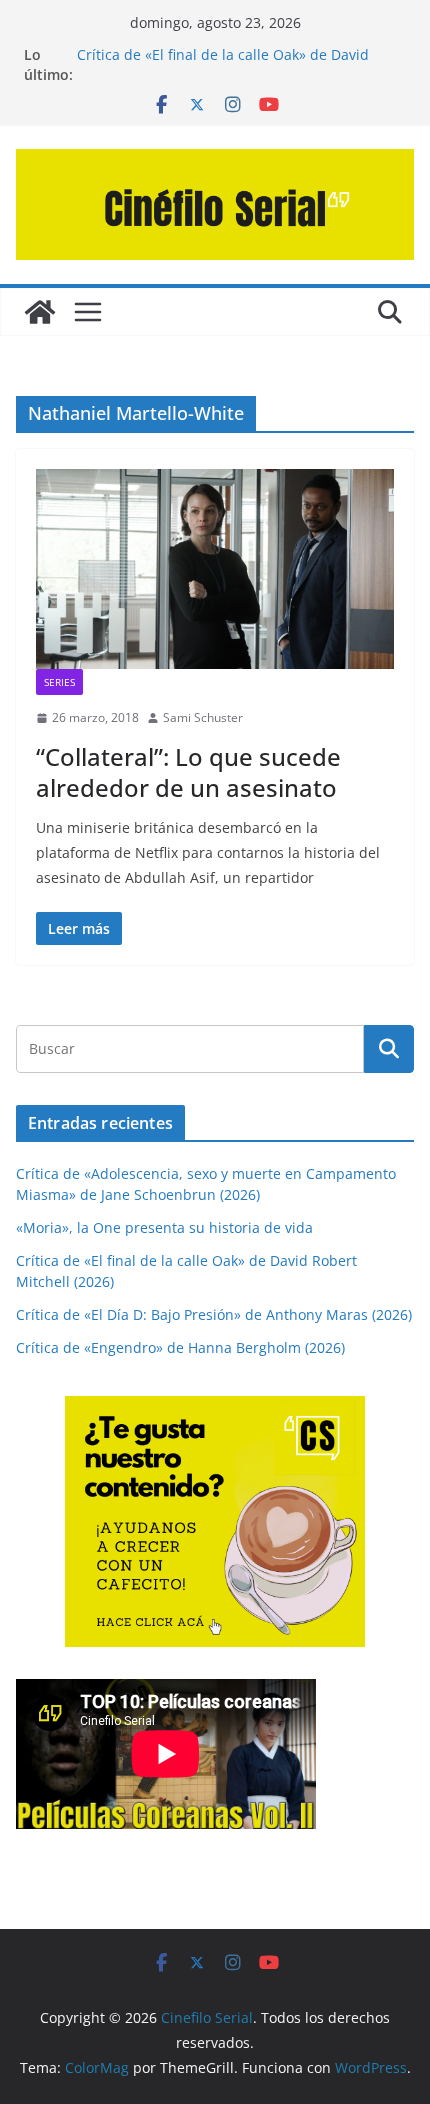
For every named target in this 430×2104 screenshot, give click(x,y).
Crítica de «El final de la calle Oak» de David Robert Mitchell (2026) (223, 64)
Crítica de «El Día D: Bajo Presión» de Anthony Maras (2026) (214, 1314)
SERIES (59, 682)
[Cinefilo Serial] (40, 312)
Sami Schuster (203, 717)
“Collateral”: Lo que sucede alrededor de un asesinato (188, 772)
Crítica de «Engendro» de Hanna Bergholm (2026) (180, 1347)
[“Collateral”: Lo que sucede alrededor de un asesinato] (215, 569)
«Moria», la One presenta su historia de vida (164, 1227)
